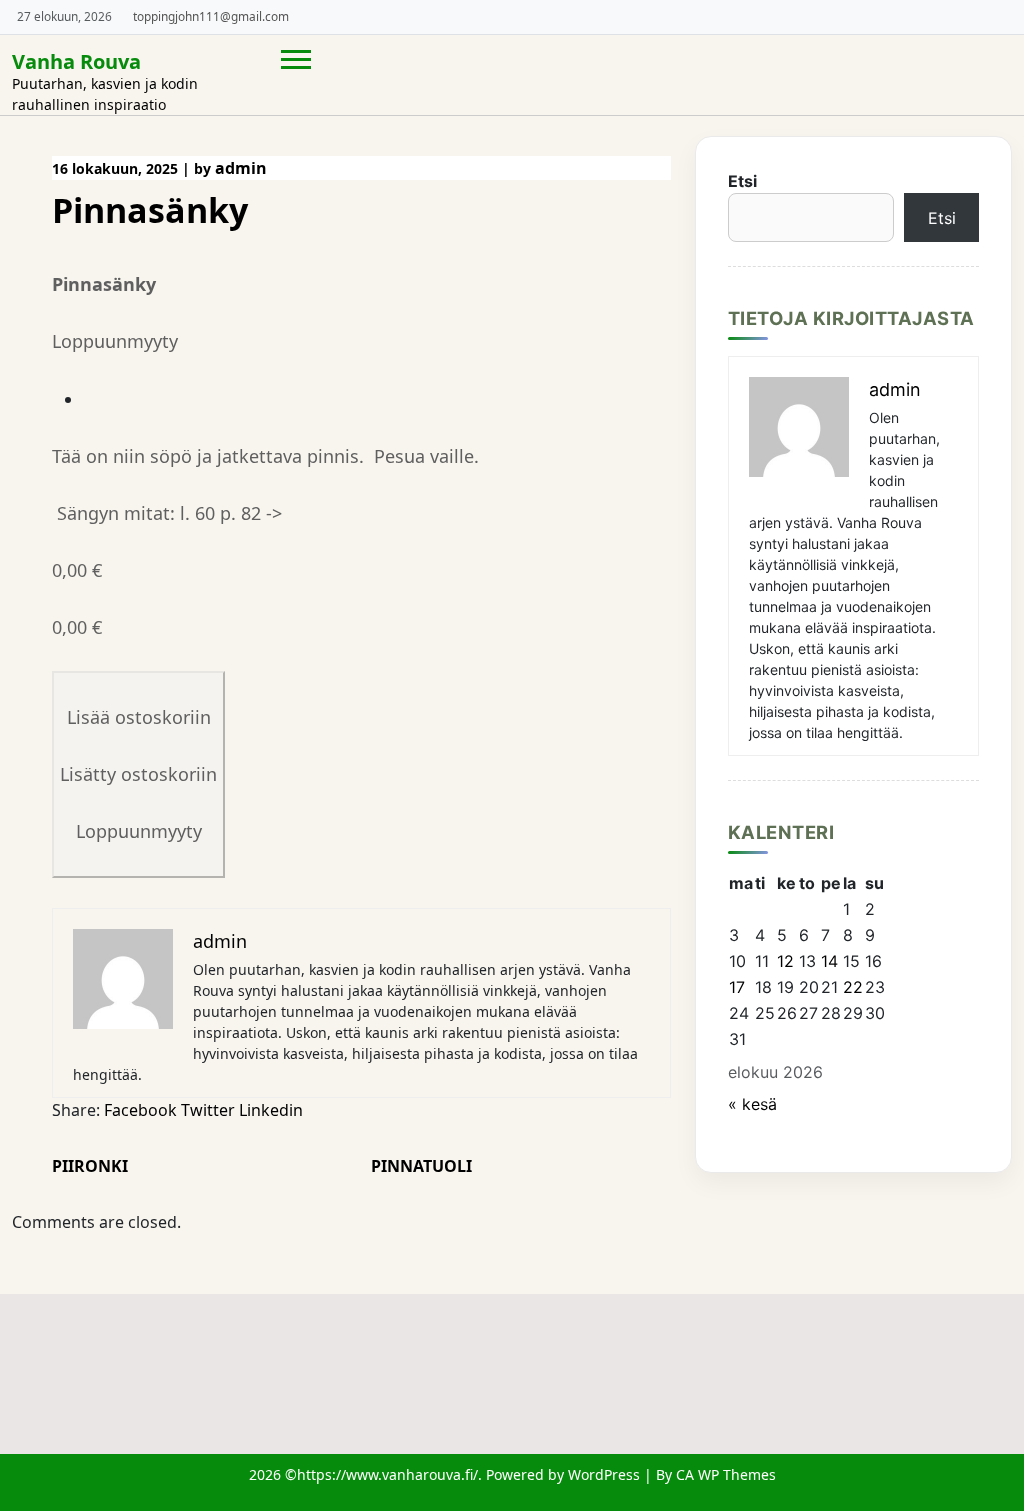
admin (241, 168)
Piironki (90, 1166)
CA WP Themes (726, 1474)
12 (785, 961)
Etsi (742, 181)
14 (829, 961)
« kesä (752, 1104)
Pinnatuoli (421, 1166)
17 (737, 987)
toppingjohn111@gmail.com (211, 16)
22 (853, 987)
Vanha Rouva (76, 61)
